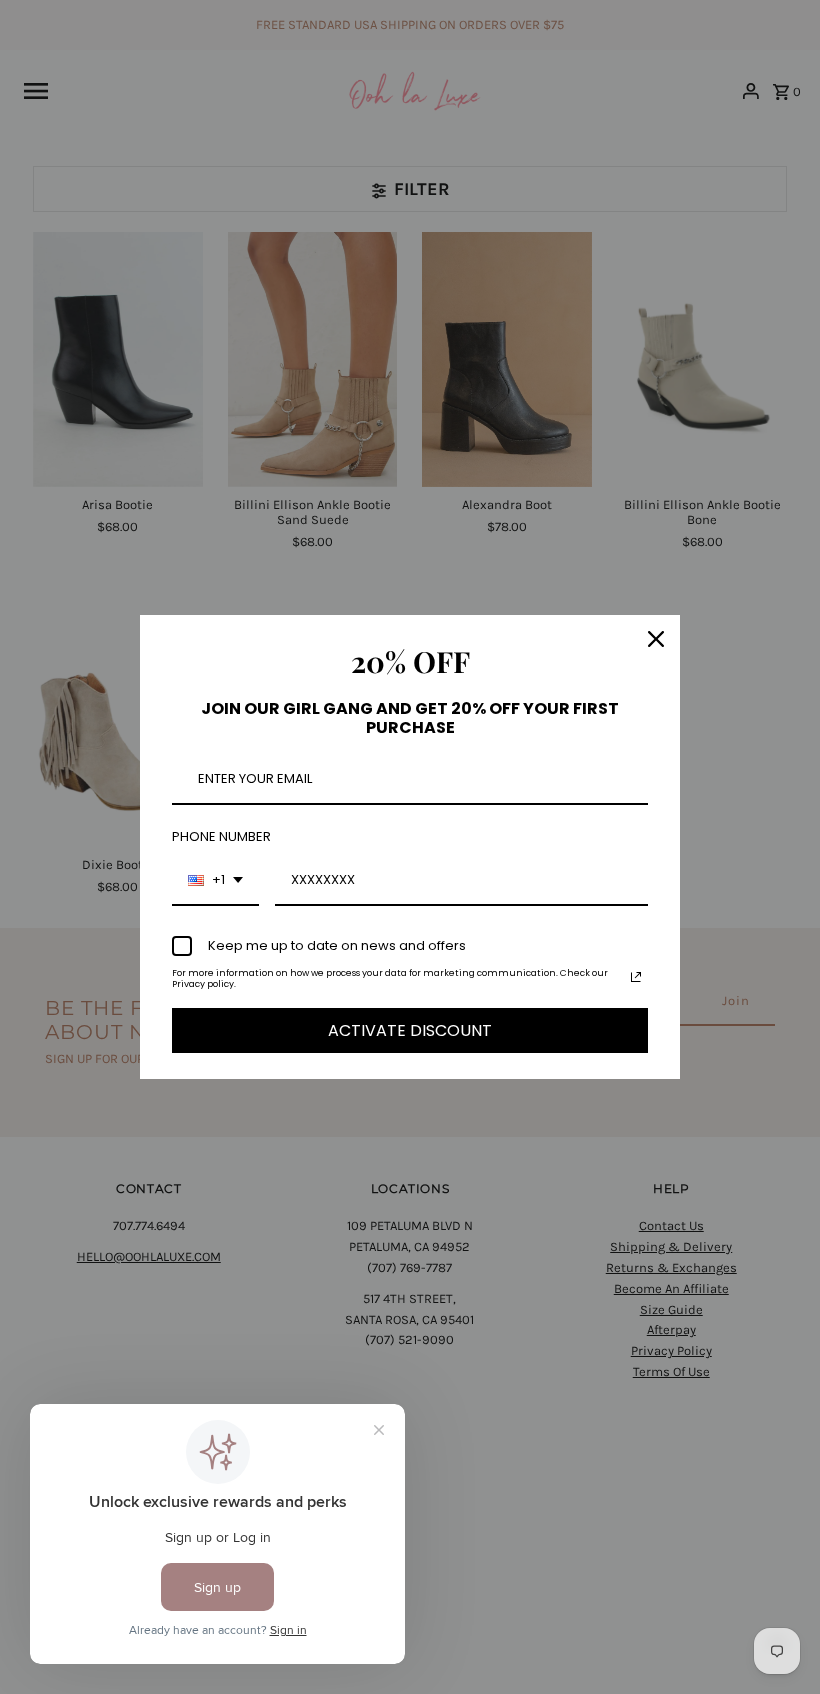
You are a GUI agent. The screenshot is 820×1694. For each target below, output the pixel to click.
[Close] (656, 639)
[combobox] (215, 881)
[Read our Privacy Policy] (636, 977)
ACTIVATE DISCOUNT (410, 1030)
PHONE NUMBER (221, 836)
